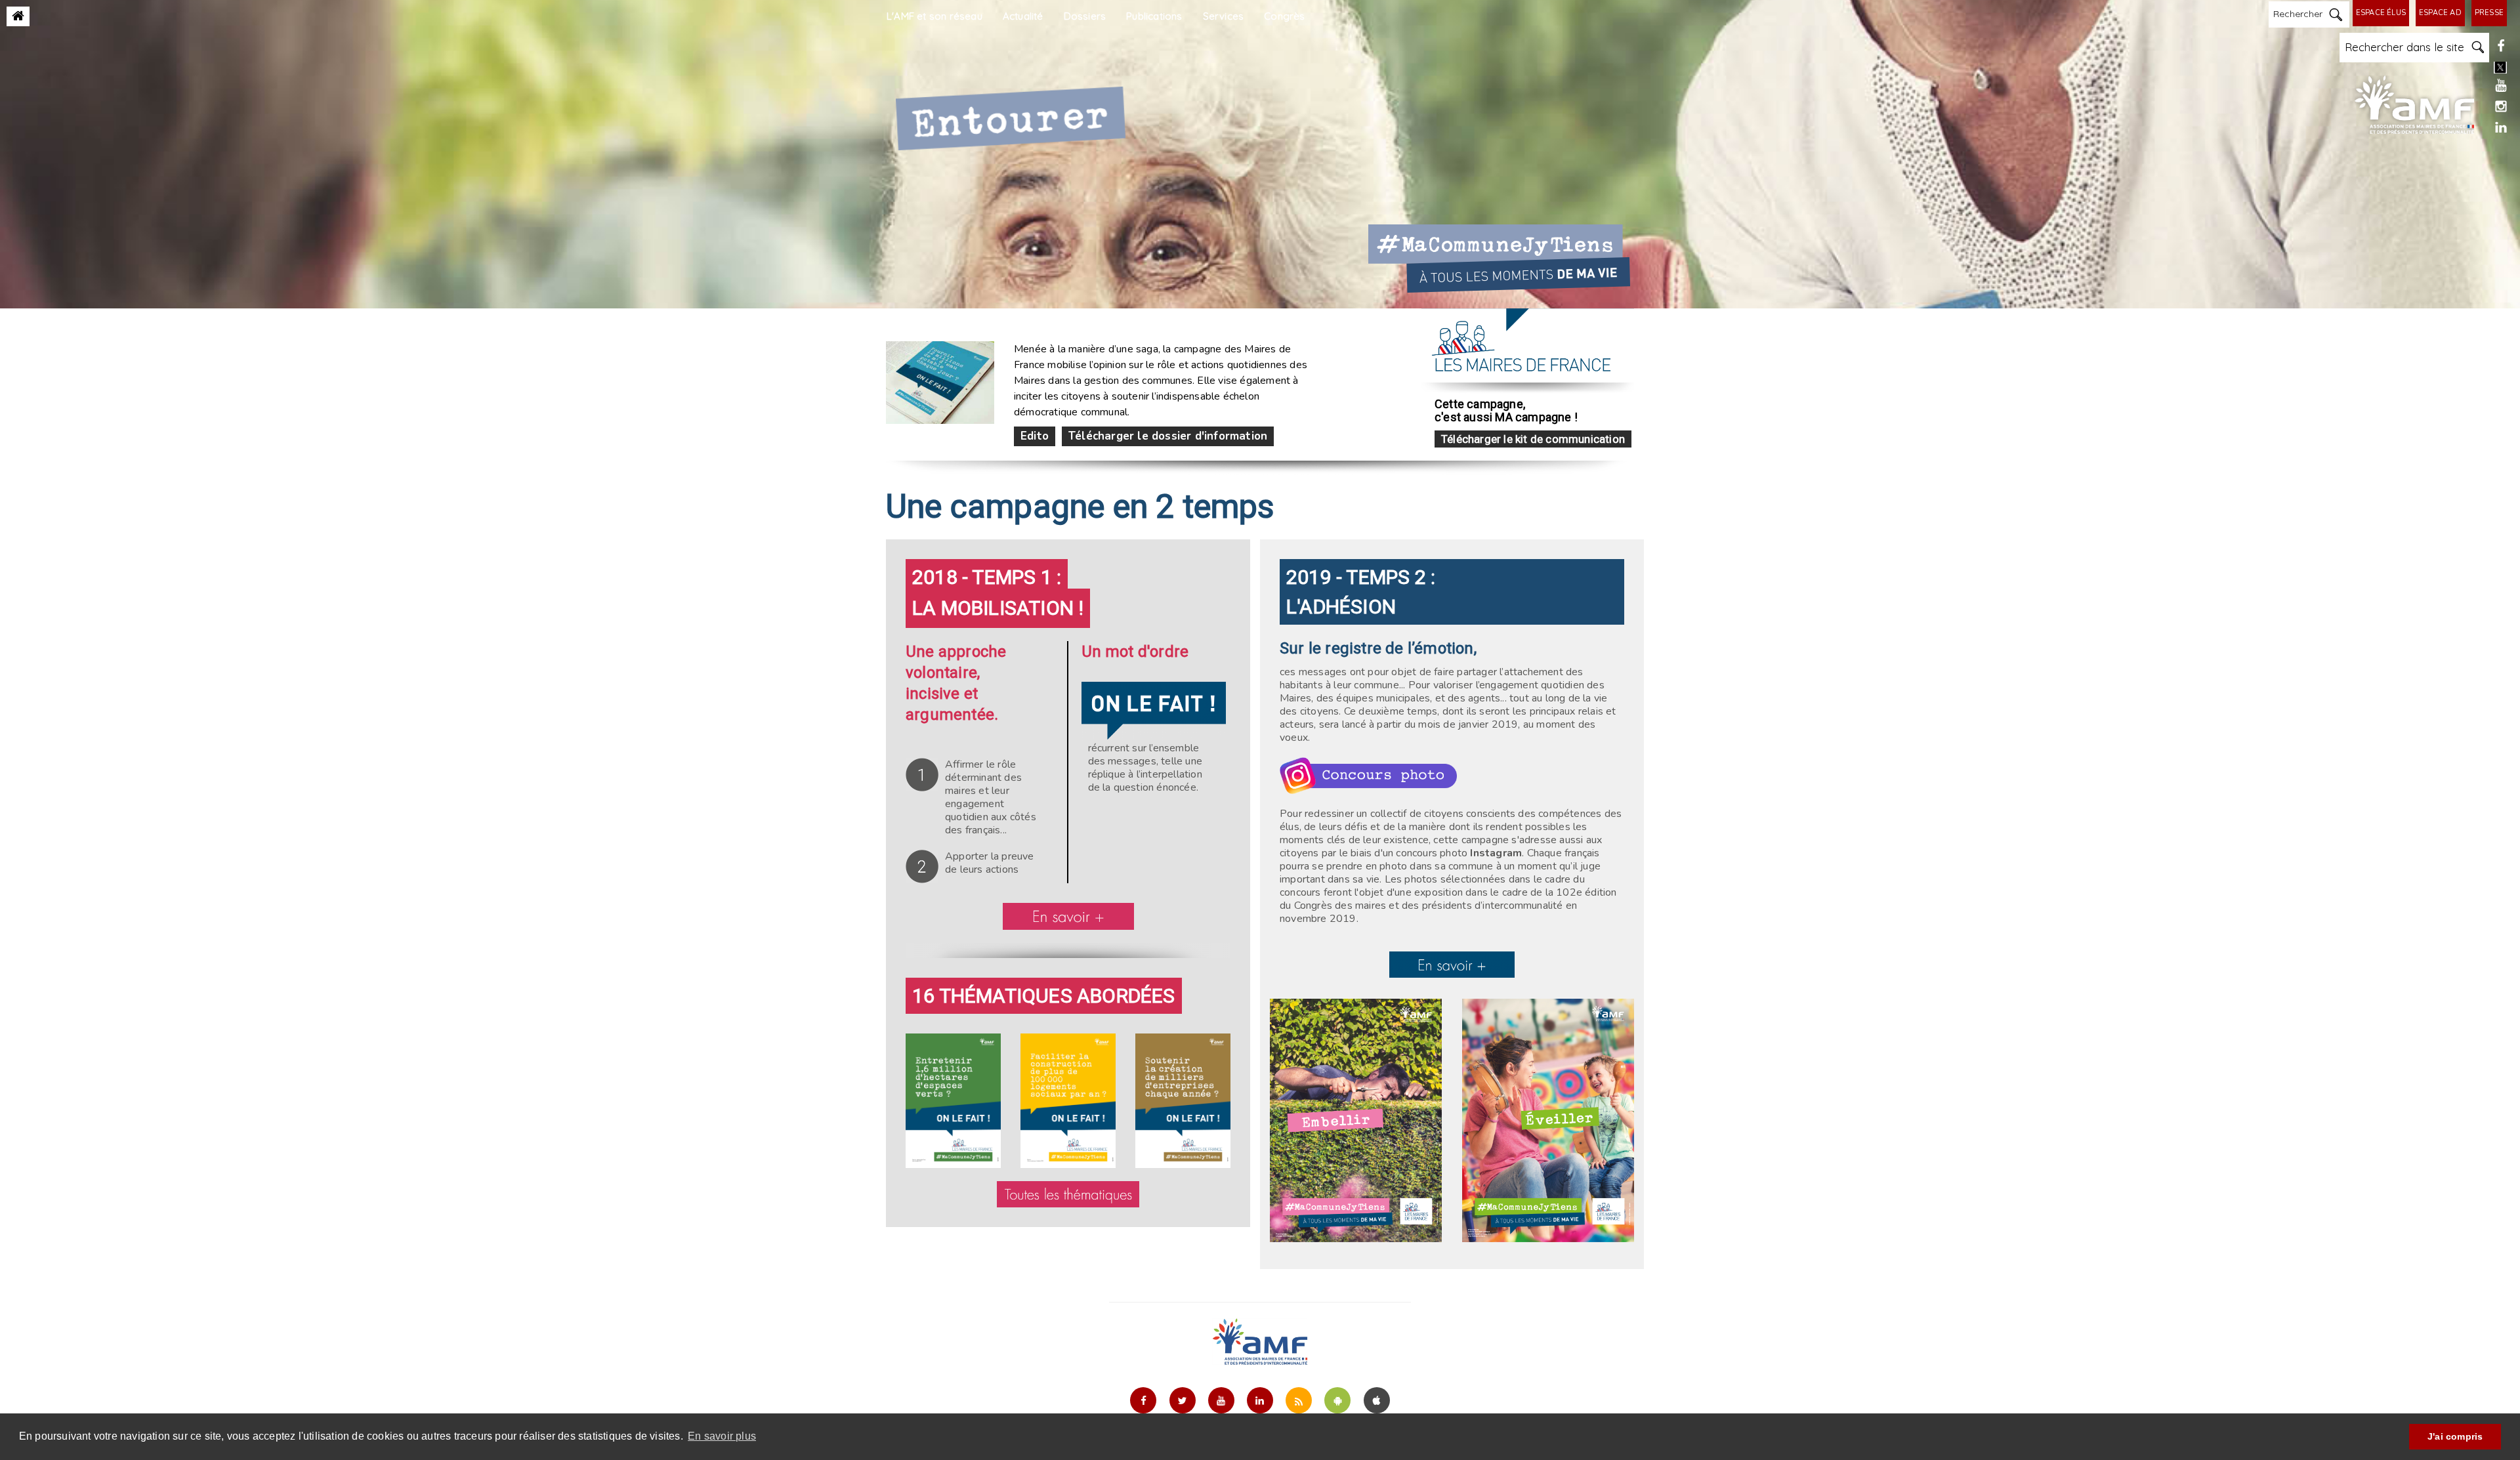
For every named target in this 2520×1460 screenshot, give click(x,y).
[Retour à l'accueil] (18, 16)
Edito (1035, 436)
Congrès (1284, 16)
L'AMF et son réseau (934, 16)
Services (1224, 16)
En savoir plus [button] (722, 1436)
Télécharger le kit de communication (1533, 439)
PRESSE (2489, 13)
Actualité (1023, 16)
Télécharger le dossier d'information (1168, 436)
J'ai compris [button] (2455, 1436)
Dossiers (1085, 16)
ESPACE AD (2440, 13)
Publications (1154, 16)
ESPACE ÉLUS (2381, 13)
